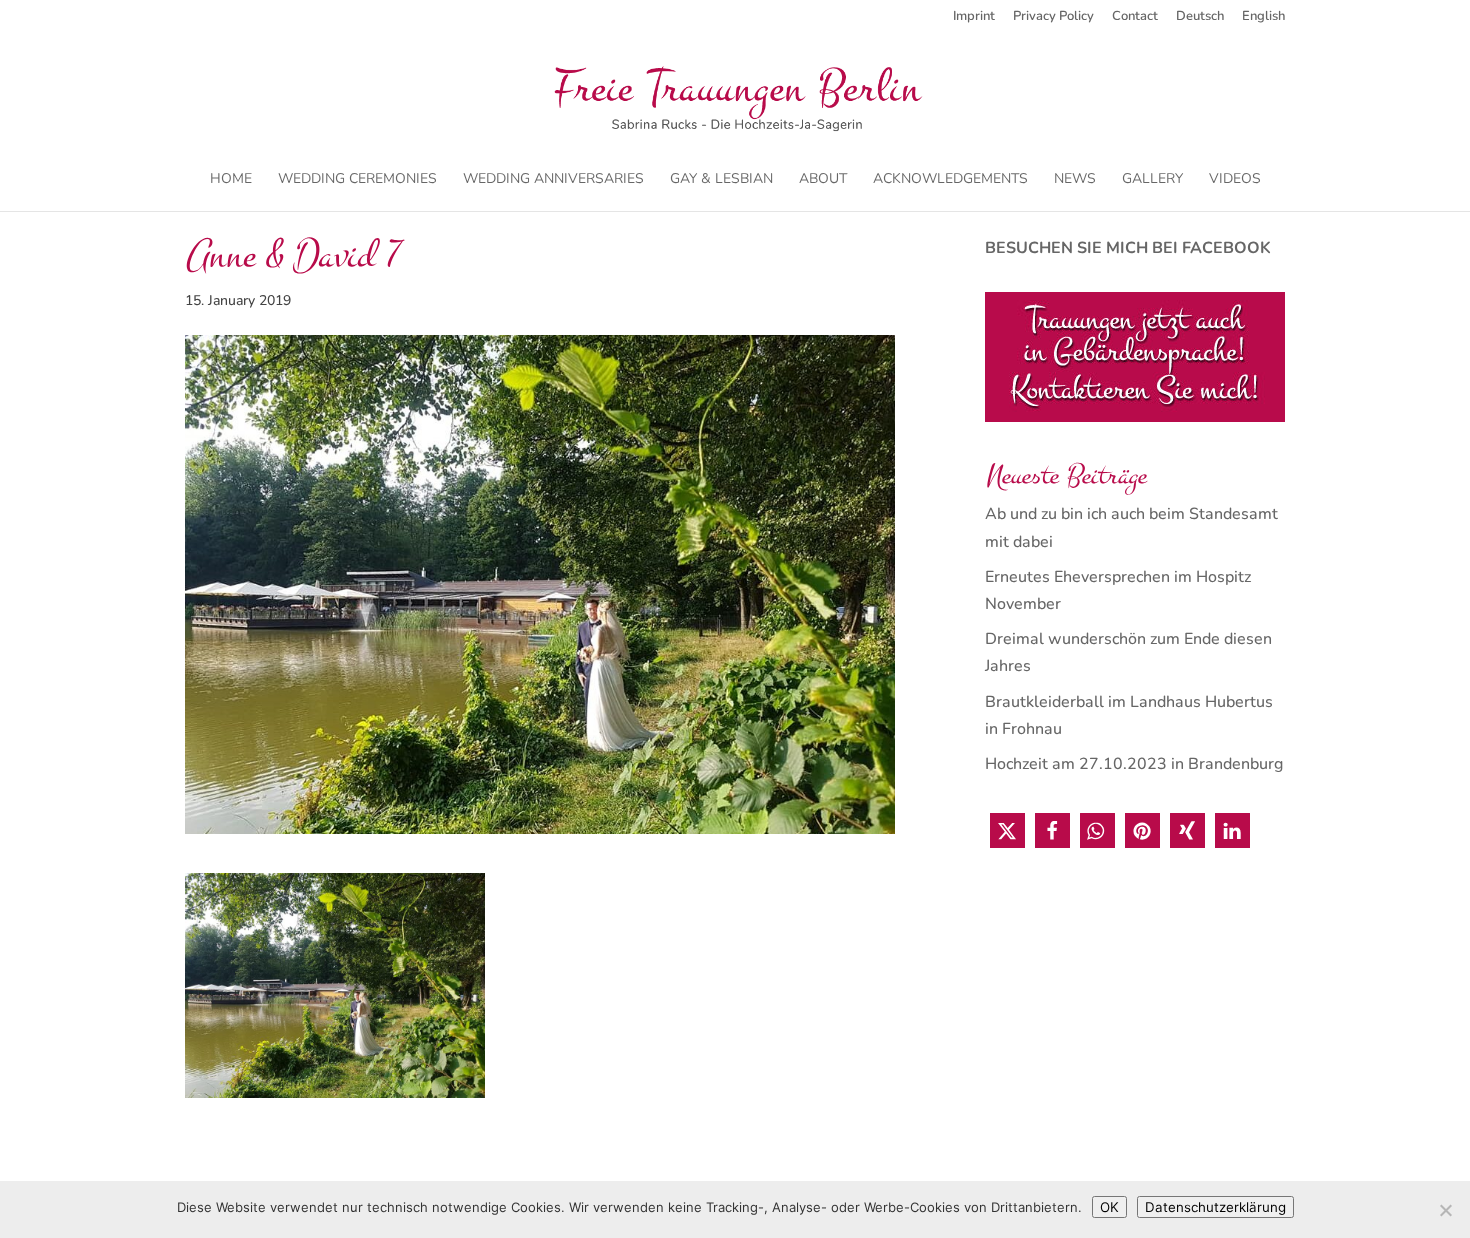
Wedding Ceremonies (357, 180)
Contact (1135, 17)
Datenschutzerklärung (1215, 1207)
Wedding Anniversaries (553, 180)
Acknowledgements (950, 180)
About (823, 180)
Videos (1235, 180)
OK (1109, 1207)
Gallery (1152, 180)
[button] (1007, 830)
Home (231, 180)
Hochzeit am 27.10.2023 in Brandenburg (1134, 764)
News (1075, 180)
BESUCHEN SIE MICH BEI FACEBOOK (1128, 248)
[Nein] (1445, 1210)
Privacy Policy (1053, 17)
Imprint (974, 17)
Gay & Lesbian (721, 180)
